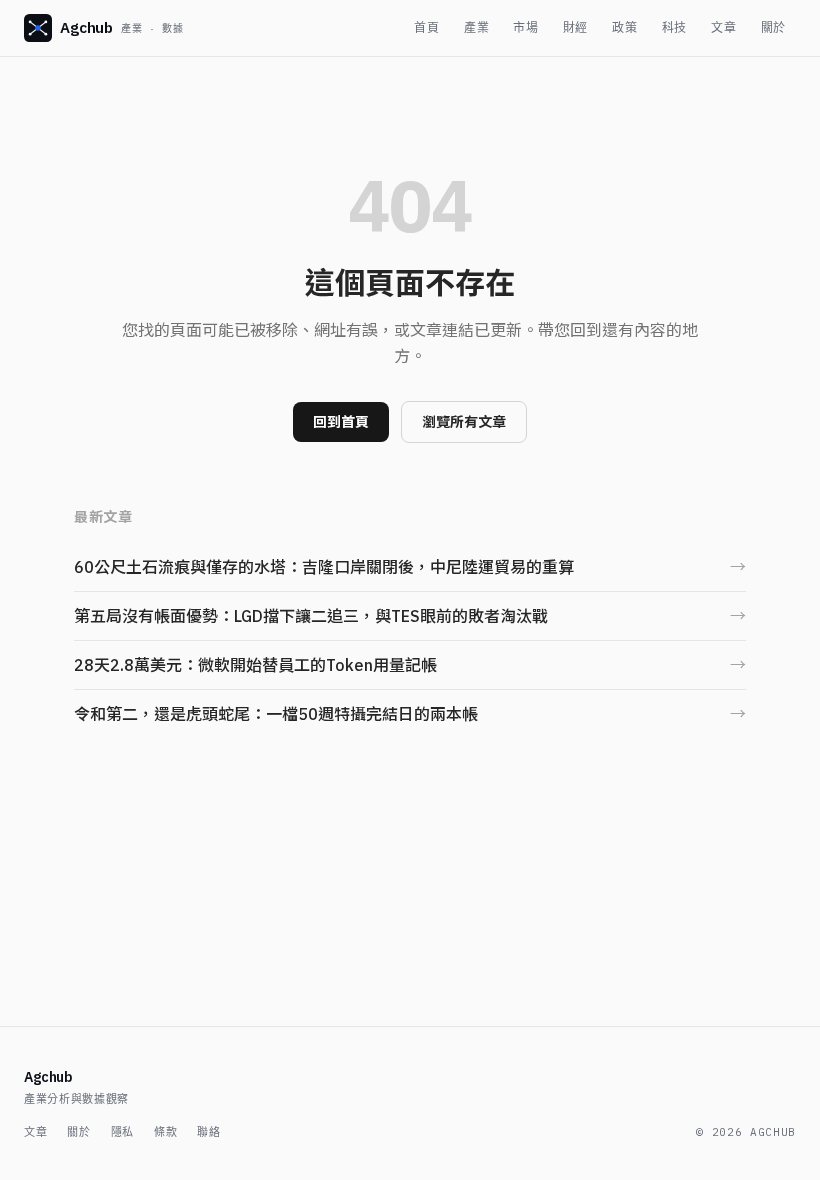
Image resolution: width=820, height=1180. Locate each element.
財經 (575, 27)
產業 (476, 27)
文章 (723, 27)
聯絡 (208, 1132)
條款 (165, 1132)
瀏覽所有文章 (464, 422)
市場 (525, 27)
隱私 (122, 1132)
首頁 (426, 27)
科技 (674, 27)
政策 (624, 27)
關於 (773, 27)
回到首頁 (341, 422)
